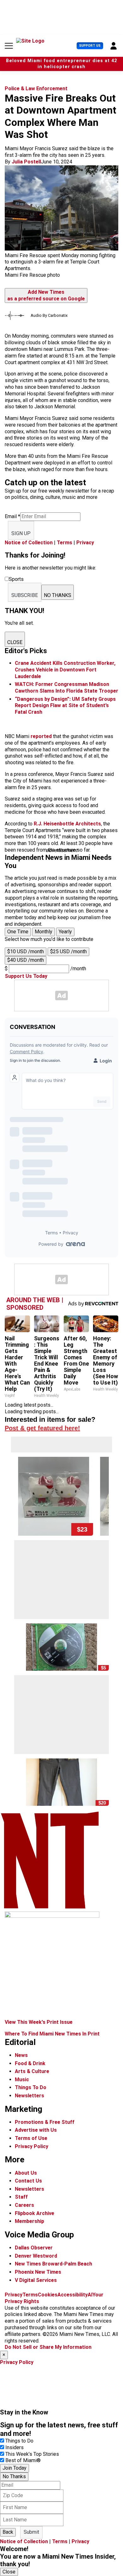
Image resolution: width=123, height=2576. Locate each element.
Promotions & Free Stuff (45, 2122)
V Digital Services (36, 2280)
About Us (26, 2173)
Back (8, 2532)
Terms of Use (31, 2138)
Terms (64, 543)
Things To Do (31, 2087)
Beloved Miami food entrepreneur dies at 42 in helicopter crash (61, 64)
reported (41, 736)
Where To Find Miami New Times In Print (52, 2034)
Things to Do (19, 2441)
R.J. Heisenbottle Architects (67, 824)
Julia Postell (26, 162)
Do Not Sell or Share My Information (48, 2347)
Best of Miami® (23, 2460)
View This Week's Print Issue (39, 2022)
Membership (29, 2221)
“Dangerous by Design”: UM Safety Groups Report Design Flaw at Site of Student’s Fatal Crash (65, 706)
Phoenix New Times (38, 2272)
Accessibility (73, 2295)
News (21, 2055)
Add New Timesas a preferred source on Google (46, 295)
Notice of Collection (29, 543)
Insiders (15, 2447)
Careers (24, 2205)
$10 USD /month (26, 951)
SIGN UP (21, 533)
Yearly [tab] (65, 932)
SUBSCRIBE (25, 595)
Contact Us (28, 2181)
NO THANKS (58, 595)
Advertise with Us (36, 2130)
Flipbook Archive (35, 2213)
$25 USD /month (68, 951)
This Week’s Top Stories (32, 2454)
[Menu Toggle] (9, 46)
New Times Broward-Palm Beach (53, 2264)
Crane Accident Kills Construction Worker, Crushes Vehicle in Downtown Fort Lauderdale (65, 670)
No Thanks (14, 2476)
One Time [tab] (18, 932)
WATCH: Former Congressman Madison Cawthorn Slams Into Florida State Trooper (67, 688)
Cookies (48, 2295)
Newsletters (29, 2096)
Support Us (90, 46)
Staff (21, 2197)
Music (22, 2080)
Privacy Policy (32, 2146)
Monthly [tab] (44, 932)
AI (90, 2295)
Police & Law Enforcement (36, 89)
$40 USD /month (26, 960)
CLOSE (15, 642)
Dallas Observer (34, 2248)
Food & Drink (30, 2063)
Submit (31, 2532)
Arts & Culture (32, 2071)
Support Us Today (26, 976)
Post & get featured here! (42, 1428)
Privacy (85, 543)
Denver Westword (36, 2256)
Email (12, 516)
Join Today (15, 2468)
